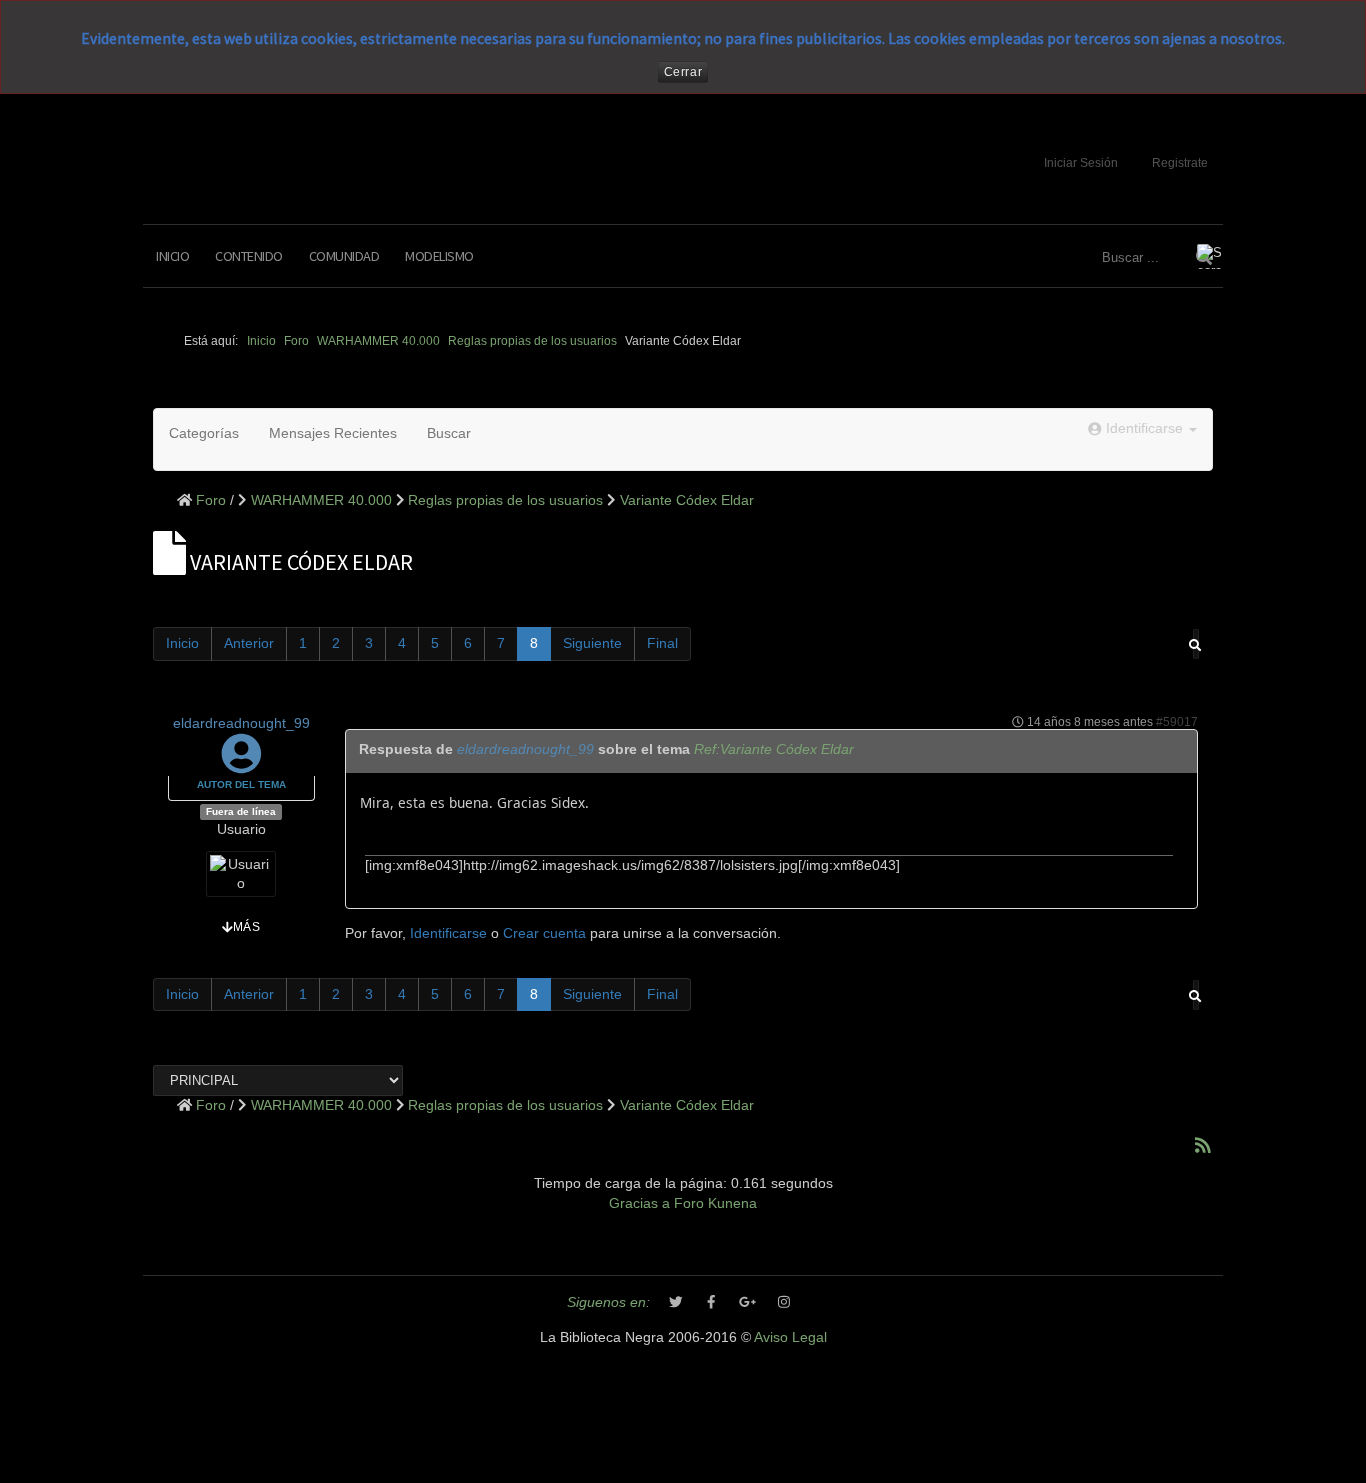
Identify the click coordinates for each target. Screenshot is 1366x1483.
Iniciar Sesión (1081, 163)
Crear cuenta (544, 933)
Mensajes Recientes (333, 433)
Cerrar (683, 72)
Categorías (204, 433)
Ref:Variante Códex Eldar (774, 749)
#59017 (1177, 722)
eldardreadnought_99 (241, 723)
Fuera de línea (241, 811)
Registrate (1180, 163)
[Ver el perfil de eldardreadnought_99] (241, 764)
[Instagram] (784, 1303)
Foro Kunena (715, 1203)
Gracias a (639, 1203)
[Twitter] (676, 1303)
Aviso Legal (790, 1337)
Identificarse (448, 933)
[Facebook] (712, 1303)
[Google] (748, 1303)
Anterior (249, 643)
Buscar (449, 433)
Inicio (172, 256)
